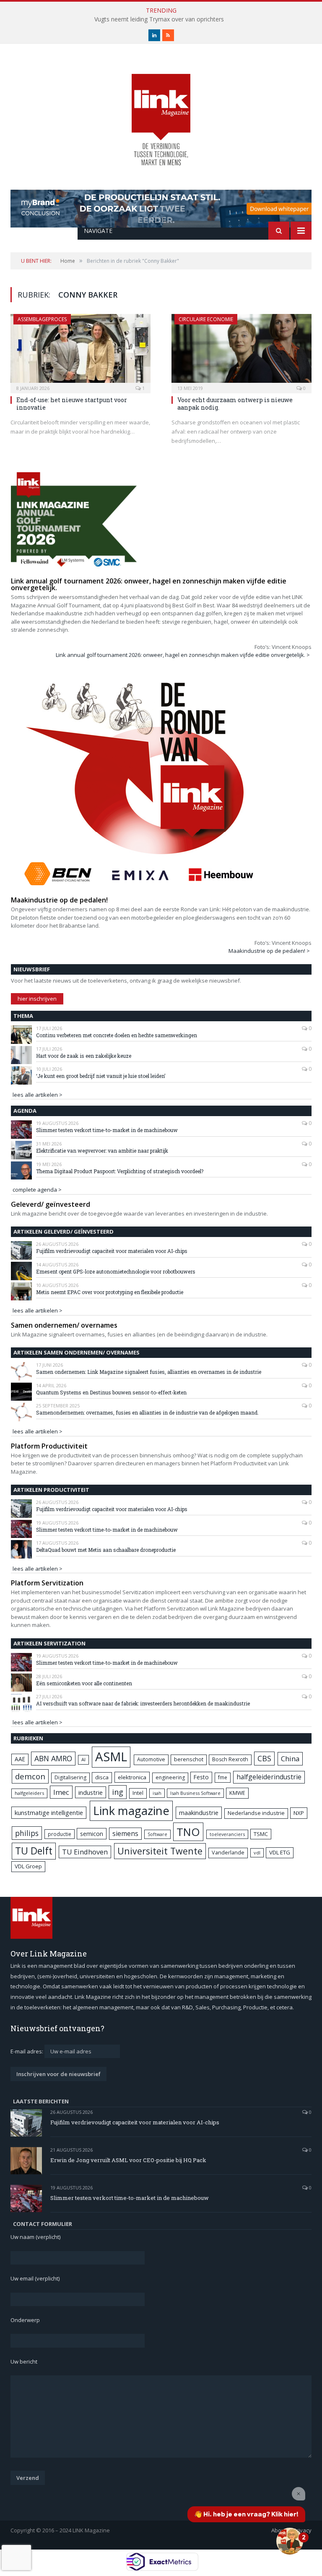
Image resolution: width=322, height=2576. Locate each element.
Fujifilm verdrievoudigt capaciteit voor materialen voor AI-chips (112, 1251)
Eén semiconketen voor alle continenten (84, 1683)
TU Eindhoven (85, 1852)
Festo (201, 1777)
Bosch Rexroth (230, 1759)
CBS (264, 1758)
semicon (92, 1834)
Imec (61, 1792)
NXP (299, 1813)
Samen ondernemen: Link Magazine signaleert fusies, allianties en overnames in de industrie (149, 1372)
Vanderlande (228, 1853)
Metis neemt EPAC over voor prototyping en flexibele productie (110, 1292)
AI (83, 1759)
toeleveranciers (227, 1834)
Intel (138, 1793)
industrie (91, 1792)
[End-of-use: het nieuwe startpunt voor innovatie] (80, 351)
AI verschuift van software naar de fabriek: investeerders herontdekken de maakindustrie (143, 1703)
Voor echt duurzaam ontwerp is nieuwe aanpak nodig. (235, 404)
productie (60, 1834)
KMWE (237, 1793)
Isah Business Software (195, 1793)
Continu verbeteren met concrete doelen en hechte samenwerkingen (117, 1035)
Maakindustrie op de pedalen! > (269, 951)
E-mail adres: (27, 2051)
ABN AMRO (53, 1758)
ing (118, 1792)
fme (223, 1777)
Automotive (151, 1759)
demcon (30, 1776)
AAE (20, 1759)
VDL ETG (280, 1852)
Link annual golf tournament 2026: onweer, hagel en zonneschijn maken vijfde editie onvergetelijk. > (183, 655)
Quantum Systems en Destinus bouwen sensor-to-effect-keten (111, 1392)
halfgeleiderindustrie (269, 1777)
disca (102, 1777)
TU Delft (34, 1851)
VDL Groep (28, 1866)
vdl (257, 1853)
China (290, 1759)
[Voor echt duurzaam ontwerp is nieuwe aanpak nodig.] (241, 351)
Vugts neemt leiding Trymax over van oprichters (159, 19)
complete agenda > (37, 1190)
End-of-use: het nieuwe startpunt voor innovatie (72, 404)
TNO (188, 1832)
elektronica (132, 1777)
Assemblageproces (42, 319)
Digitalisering (70, 1777)
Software (157, 1834)
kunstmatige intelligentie (49, 1812)
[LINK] (161, 111)
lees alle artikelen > (38, 1095)
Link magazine (131, 1811)
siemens (125, 1833)
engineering (170, 1777)
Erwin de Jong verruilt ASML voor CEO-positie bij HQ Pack (128, 2160)
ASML (111, 1757)
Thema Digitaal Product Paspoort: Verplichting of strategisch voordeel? (120, 1171)
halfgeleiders (29, 1793)
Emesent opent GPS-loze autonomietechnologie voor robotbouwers (116, 1271)
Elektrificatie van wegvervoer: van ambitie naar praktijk (102, 1151)
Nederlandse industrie (256, 1813)
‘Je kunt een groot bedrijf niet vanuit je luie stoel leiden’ (101, 1076)
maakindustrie (199, 1812)
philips (27, 1833)
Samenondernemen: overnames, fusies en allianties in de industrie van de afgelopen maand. (147, 1412)
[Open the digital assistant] (290, 2541)
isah (157, 1793)
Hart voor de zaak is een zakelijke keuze (84, 1056)
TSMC (261, 1834)
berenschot (189, 1759)
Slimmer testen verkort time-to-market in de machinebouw (107, 1130)
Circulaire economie (206, 319)
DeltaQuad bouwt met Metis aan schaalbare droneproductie (106, 1550)
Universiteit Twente (160, 1851)
